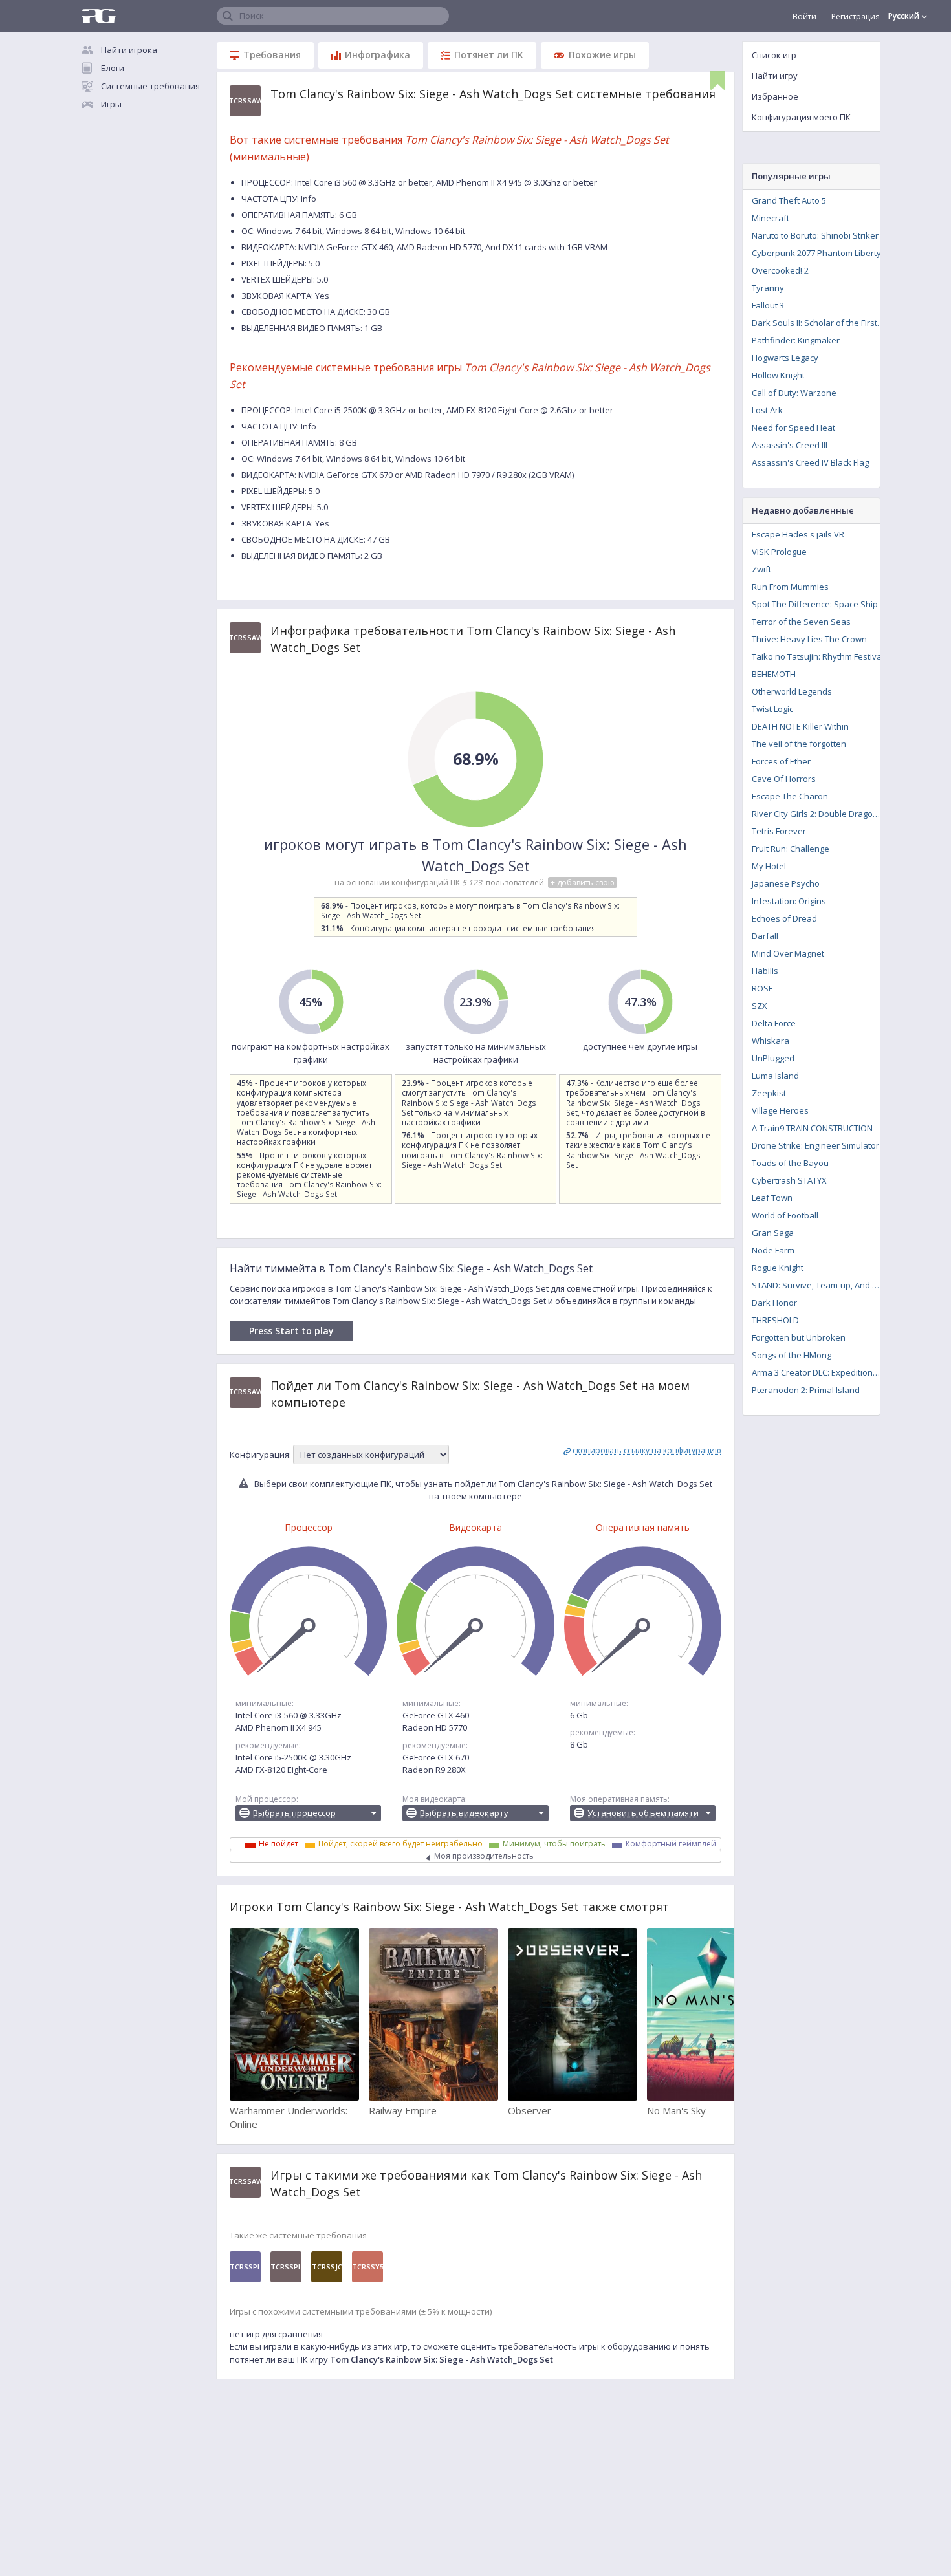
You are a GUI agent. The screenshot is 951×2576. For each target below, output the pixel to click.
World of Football (785, 1215)
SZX (760, 1006)
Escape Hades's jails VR (798, 534)
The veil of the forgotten (799, 744)
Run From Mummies (790, 587)
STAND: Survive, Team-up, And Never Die (820, 1285)
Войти (804, 16)
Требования (272, 55)
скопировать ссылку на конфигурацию (647, 1450)
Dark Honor (774, 1303)
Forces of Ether (781, 761)
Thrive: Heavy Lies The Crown (809, 639)
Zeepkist (769, 1093)
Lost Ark (767, 410)
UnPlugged (773, 1058)
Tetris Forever (779, 831)
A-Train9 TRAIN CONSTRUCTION (812, 1128)
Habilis (765, 971)
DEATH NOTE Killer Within (800, 726)
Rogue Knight (778, 1268)
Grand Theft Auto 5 (789, 200)
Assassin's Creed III (790, 445)
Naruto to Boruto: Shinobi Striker (815, 235)
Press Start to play (291, 1331)
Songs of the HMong (792, 1355)
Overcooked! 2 (780, 270)
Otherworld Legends (792, 691)
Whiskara (771, 1041)
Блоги (113, 68)
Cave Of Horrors (784, 779)
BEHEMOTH (774, 674)
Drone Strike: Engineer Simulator (815, 1145)
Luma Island (775, 1076)
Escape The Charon (790, 796)
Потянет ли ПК (489, 55)
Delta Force (774, 1023)
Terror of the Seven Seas (801, 622)
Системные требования (150, 86)
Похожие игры (602, 55)
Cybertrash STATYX (789, 1180)
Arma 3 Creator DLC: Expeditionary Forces (820, 1372)
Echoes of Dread (784, 918)
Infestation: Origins (789, 901)
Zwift (761, 569)
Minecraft (771, 218)
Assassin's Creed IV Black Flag (810, 462)
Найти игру (775, 76)
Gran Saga (773, 1233)
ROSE (762, 988)
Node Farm (773, 1250)
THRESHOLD (775, 1320)
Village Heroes (780, 1110)
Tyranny (768, 288)
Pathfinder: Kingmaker (796, 340)
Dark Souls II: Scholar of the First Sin (820, 323)
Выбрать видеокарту (464, 1813)
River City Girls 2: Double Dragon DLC (820, 814)
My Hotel (769, 866)
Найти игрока (129, 50)
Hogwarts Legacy (785, 358)
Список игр (774, 55)
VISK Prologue (779, 552)
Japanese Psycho (786, 883)
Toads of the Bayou (790, 1163)
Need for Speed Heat (793, 428)
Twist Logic (772, 709)
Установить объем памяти (643, 1813)
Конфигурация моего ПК (801, 117)
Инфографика (377, 55)
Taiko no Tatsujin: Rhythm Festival (818, 656)
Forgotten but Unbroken (799, 1337)
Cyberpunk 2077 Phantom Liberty (816, 253)
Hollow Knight (778, 375)
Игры (111, 104)
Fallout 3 (768, 305)
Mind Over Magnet (788, 953)
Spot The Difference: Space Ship (815, 604)
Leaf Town (772, 1198)
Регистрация (856, 16)
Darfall (765, 936)
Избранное (775, 96)
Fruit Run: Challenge (791, 849)
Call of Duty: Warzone (794, 393)
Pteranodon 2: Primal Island (806, 1390)
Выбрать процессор (294, 1813)
